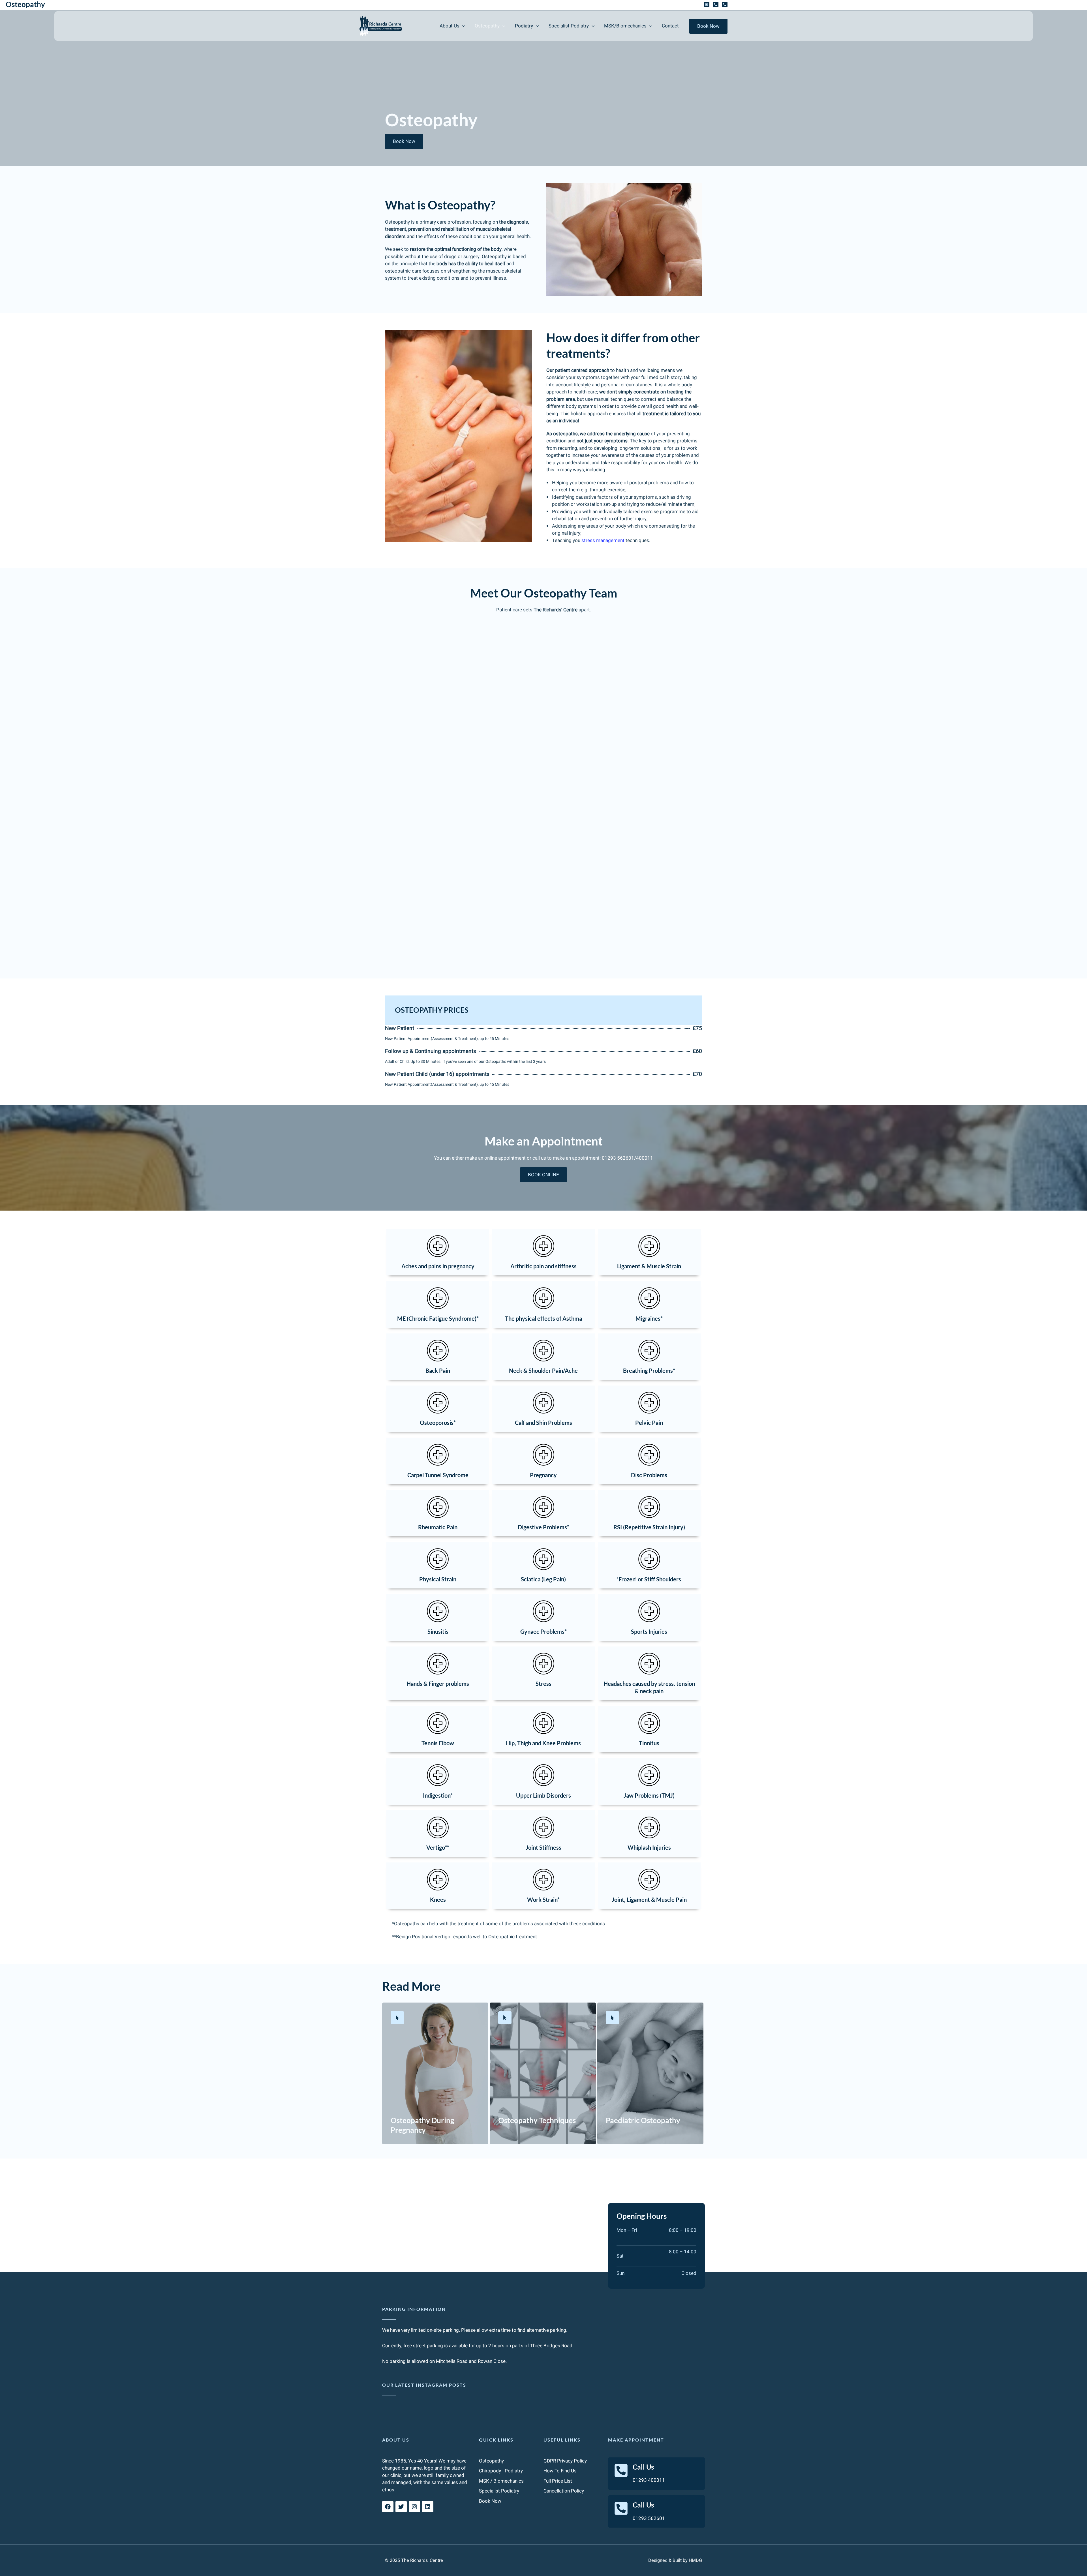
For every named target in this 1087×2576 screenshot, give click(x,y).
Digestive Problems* (543, 1527)
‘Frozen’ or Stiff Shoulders (649, 1579)
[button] (462, 26)
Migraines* (649, 1318)
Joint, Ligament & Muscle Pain (649, 1900)
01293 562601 (649, 2518)
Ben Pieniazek (543, 646)
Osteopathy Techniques (537, 2120)
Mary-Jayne (543, 903)
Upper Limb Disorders (543, 1795)
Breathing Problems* (649, 1371)
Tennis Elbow (438, 1743)
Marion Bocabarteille (543, 817)
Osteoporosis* (438, 1423)
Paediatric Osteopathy (643, 2120)
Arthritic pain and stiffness (543, 1266)
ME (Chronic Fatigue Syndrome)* (438, 1318)
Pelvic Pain (649, 1423)
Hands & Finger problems (438, 1684)
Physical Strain (438, 1579)
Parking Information (414, 2309)
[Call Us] (621, 2470)
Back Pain (438, 1371)
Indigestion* (438, 1795)
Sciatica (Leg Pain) (543, 1579)
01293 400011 (649, 2480)
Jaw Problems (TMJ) (649, 1795)
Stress (543, 1684)
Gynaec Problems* (543, 1631)
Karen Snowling (543, 732)
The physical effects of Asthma (543, 1318)
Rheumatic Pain (438, 1527)
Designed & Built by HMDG (675, 2560)
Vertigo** (438, 1847)
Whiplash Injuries (649, 1847)
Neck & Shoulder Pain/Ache (543, 1371)
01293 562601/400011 (627, 1158)
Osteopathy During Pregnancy (422, 2125)
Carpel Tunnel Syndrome (438, 1475)
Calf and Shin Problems (543, 1423)
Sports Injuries (649, 1631)
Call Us (643, 2467)
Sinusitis (438, 1631)
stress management (603, 540)
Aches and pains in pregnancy (438, 1266)
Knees (438, 1900)
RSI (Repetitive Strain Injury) (649, 1527)
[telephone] (716, 5)
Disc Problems (649, 1475)
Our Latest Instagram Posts (424, 2385)
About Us (396, 2440)
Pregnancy (543, 1475)
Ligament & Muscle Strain (649, 1266)
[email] (707, 5)
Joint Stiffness (543, 1847)
